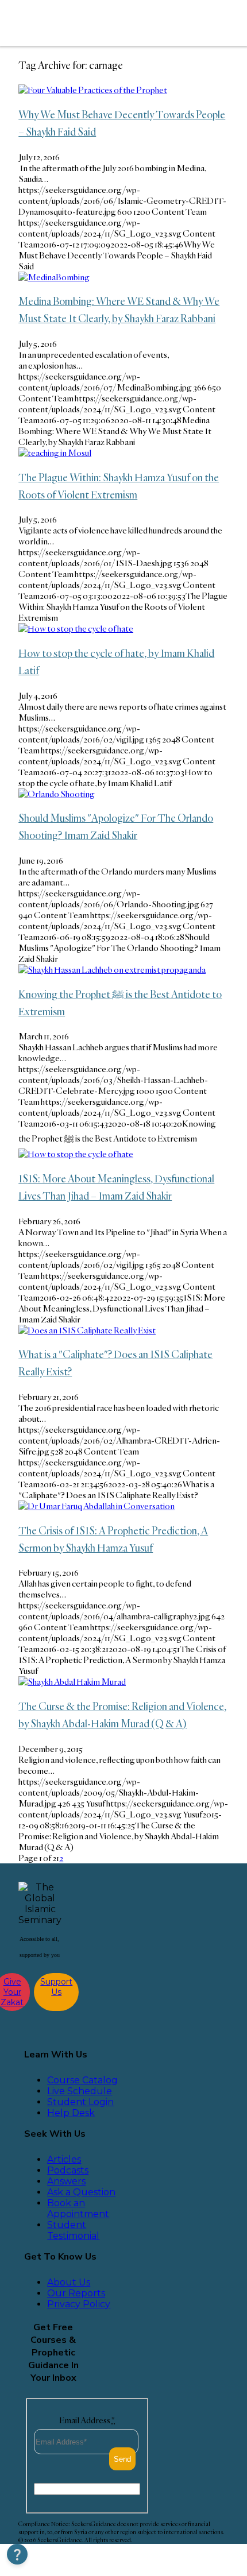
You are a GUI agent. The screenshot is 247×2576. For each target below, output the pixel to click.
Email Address (87, 2420)
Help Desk (71, 2113)
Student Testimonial (73, 2230)
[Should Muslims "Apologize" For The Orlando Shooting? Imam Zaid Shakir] (57, 794)
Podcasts (68, 2170)
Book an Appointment (78, 2208)
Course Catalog (82, 2080)
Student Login (80, 2102)
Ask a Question (81, 2192)
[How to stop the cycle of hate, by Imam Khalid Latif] (76, 628)
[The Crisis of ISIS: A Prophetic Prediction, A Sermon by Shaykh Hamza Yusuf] (97, 1506)
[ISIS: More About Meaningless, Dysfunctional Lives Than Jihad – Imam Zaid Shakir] (76, 1154)
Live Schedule (80, 2091)
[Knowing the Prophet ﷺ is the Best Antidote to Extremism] (112, 970)
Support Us (56, 1987)
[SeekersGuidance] (94, 23)
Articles (64, 2159)
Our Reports (76, 2293)
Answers (66, 2181)
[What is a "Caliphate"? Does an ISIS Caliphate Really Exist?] (87, 1330)
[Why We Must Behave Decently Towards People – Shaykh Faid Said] (93, 90)
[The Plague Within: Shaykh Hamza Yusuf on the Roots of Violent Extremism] (55, 453)
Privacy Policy (79, 2304)
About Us (69, 2282)
